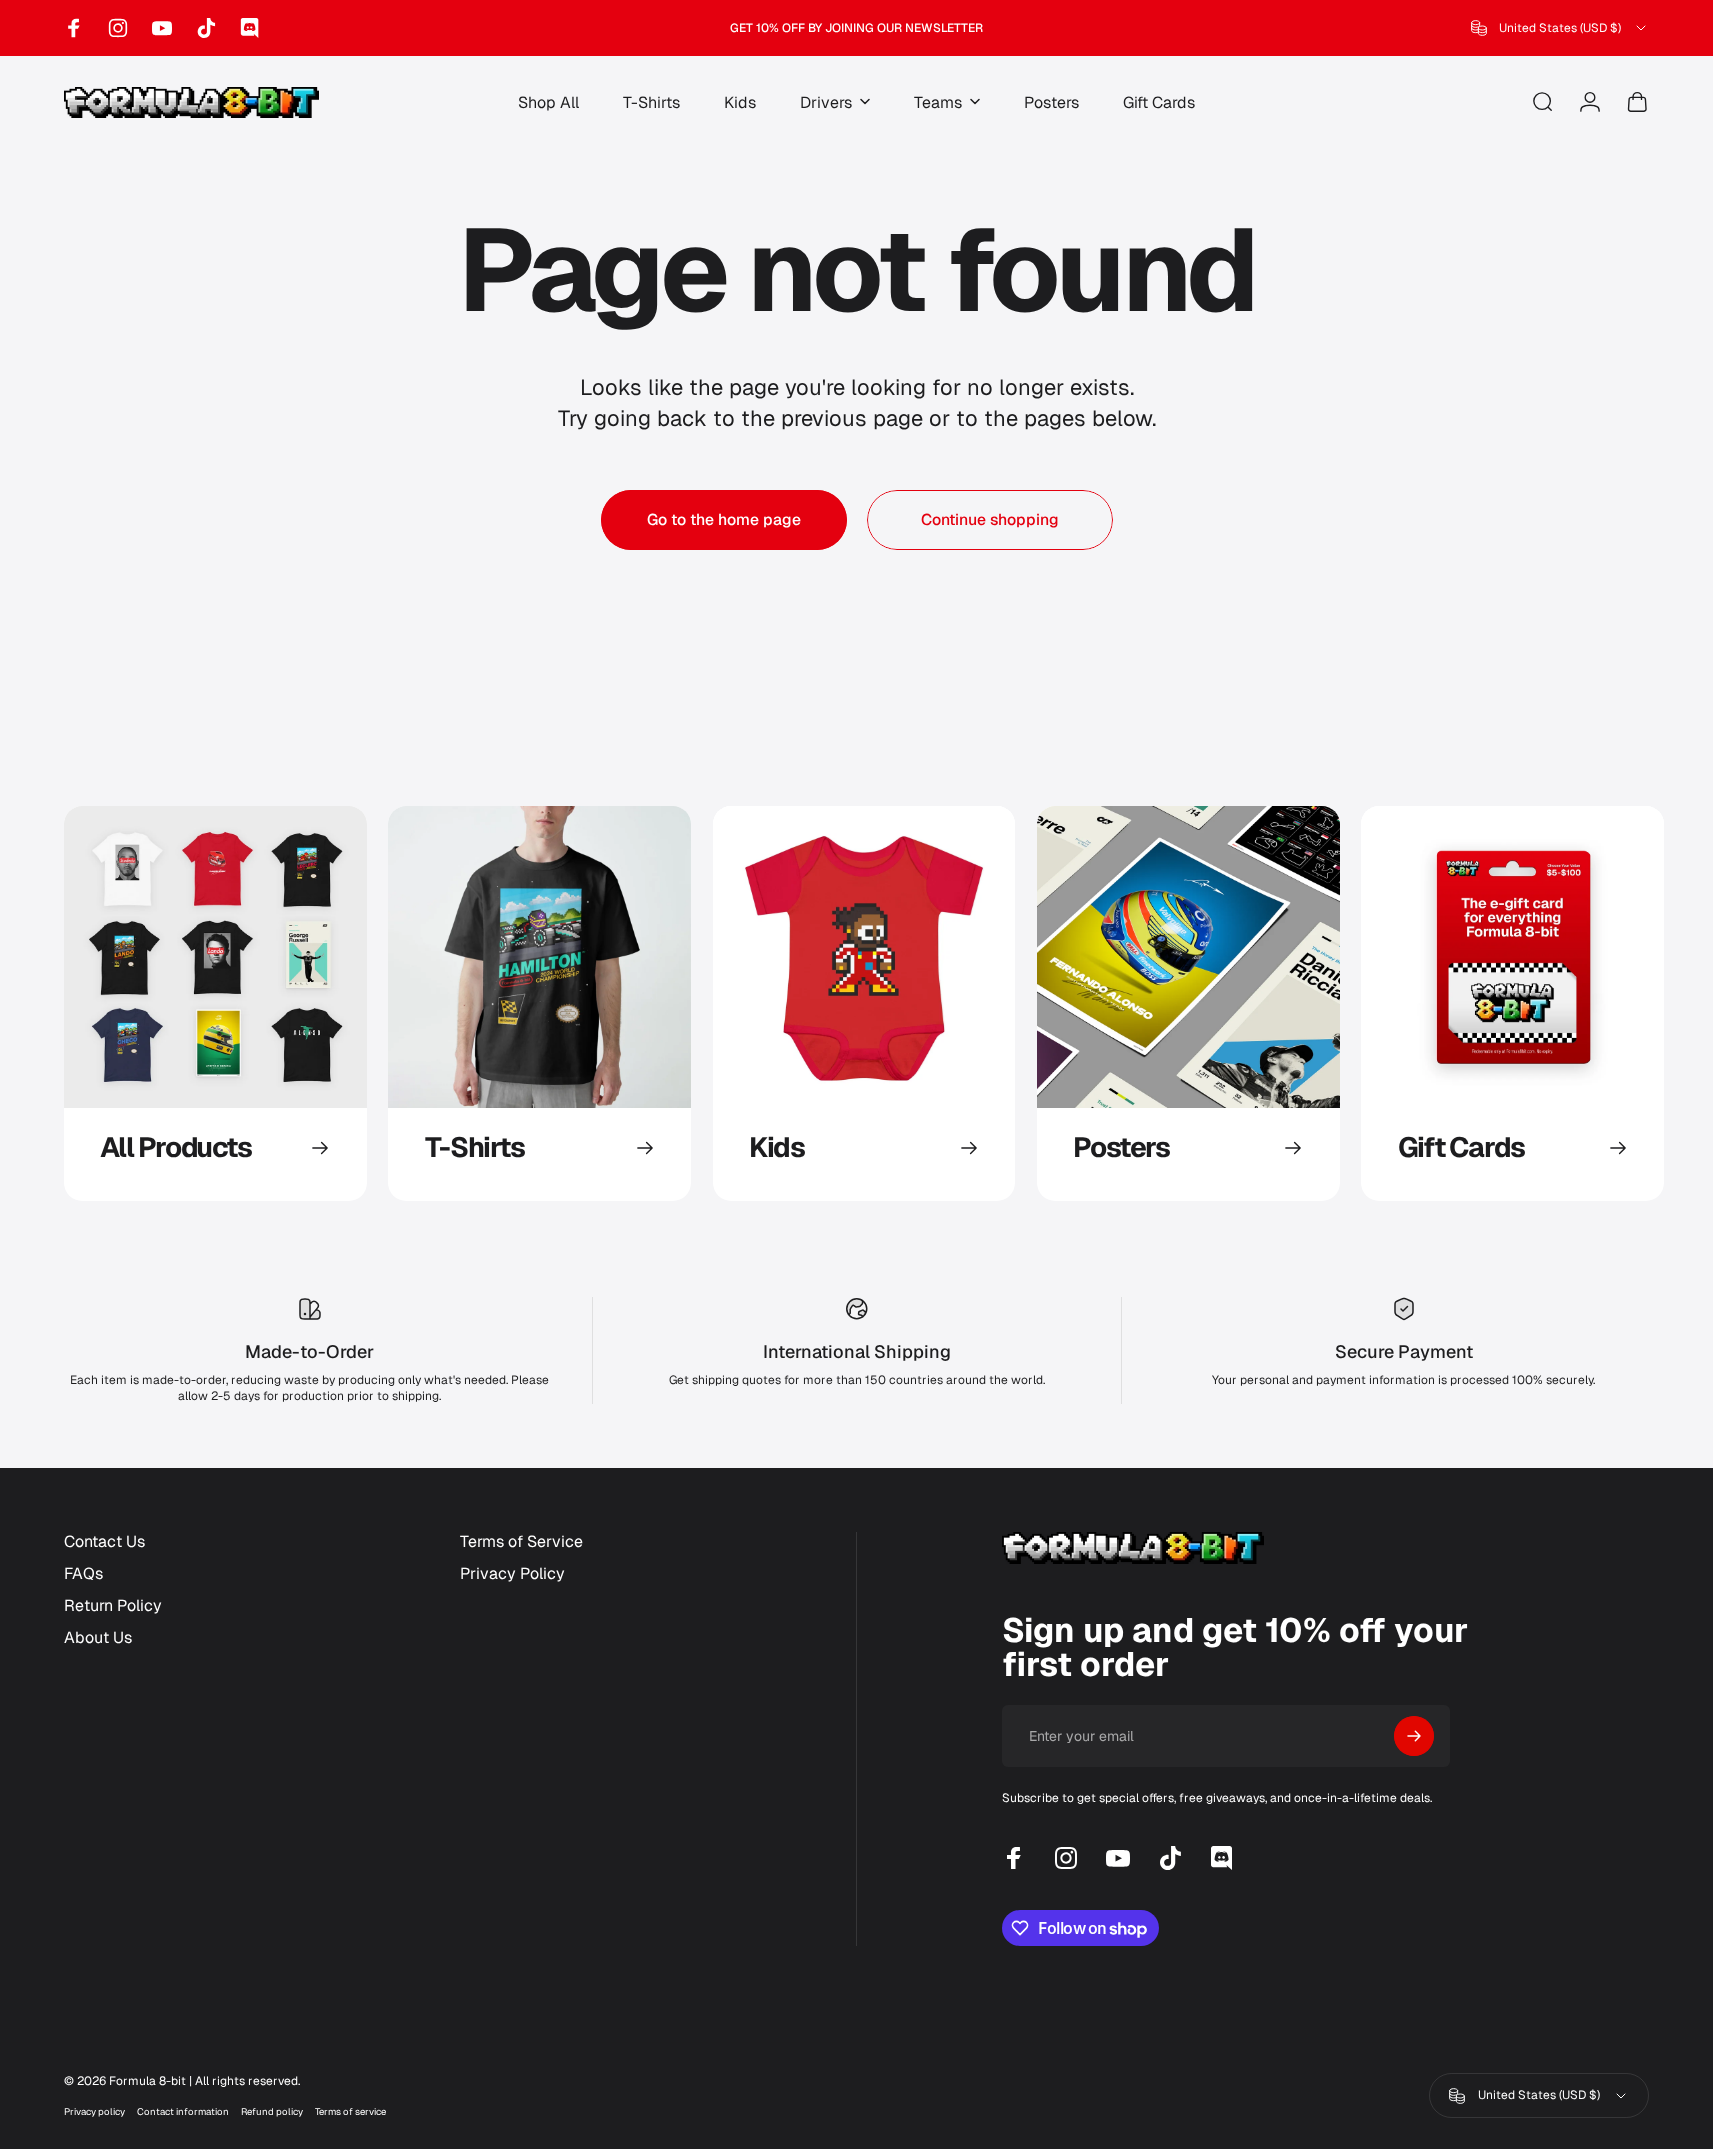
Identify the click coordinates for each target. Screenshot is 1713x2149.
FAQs (83, 1574)
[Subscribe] (1414, 1736)
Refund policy (272, 2111)
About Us (98, 1638)
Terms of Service (521, 1542)
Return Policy (113, 1606)
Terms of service (350, 2111)
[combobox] (1560, 28)
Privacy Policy (512, 1574)
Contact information (183, 2111)
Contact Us (104, 1542)
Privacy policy (94, 2111)
